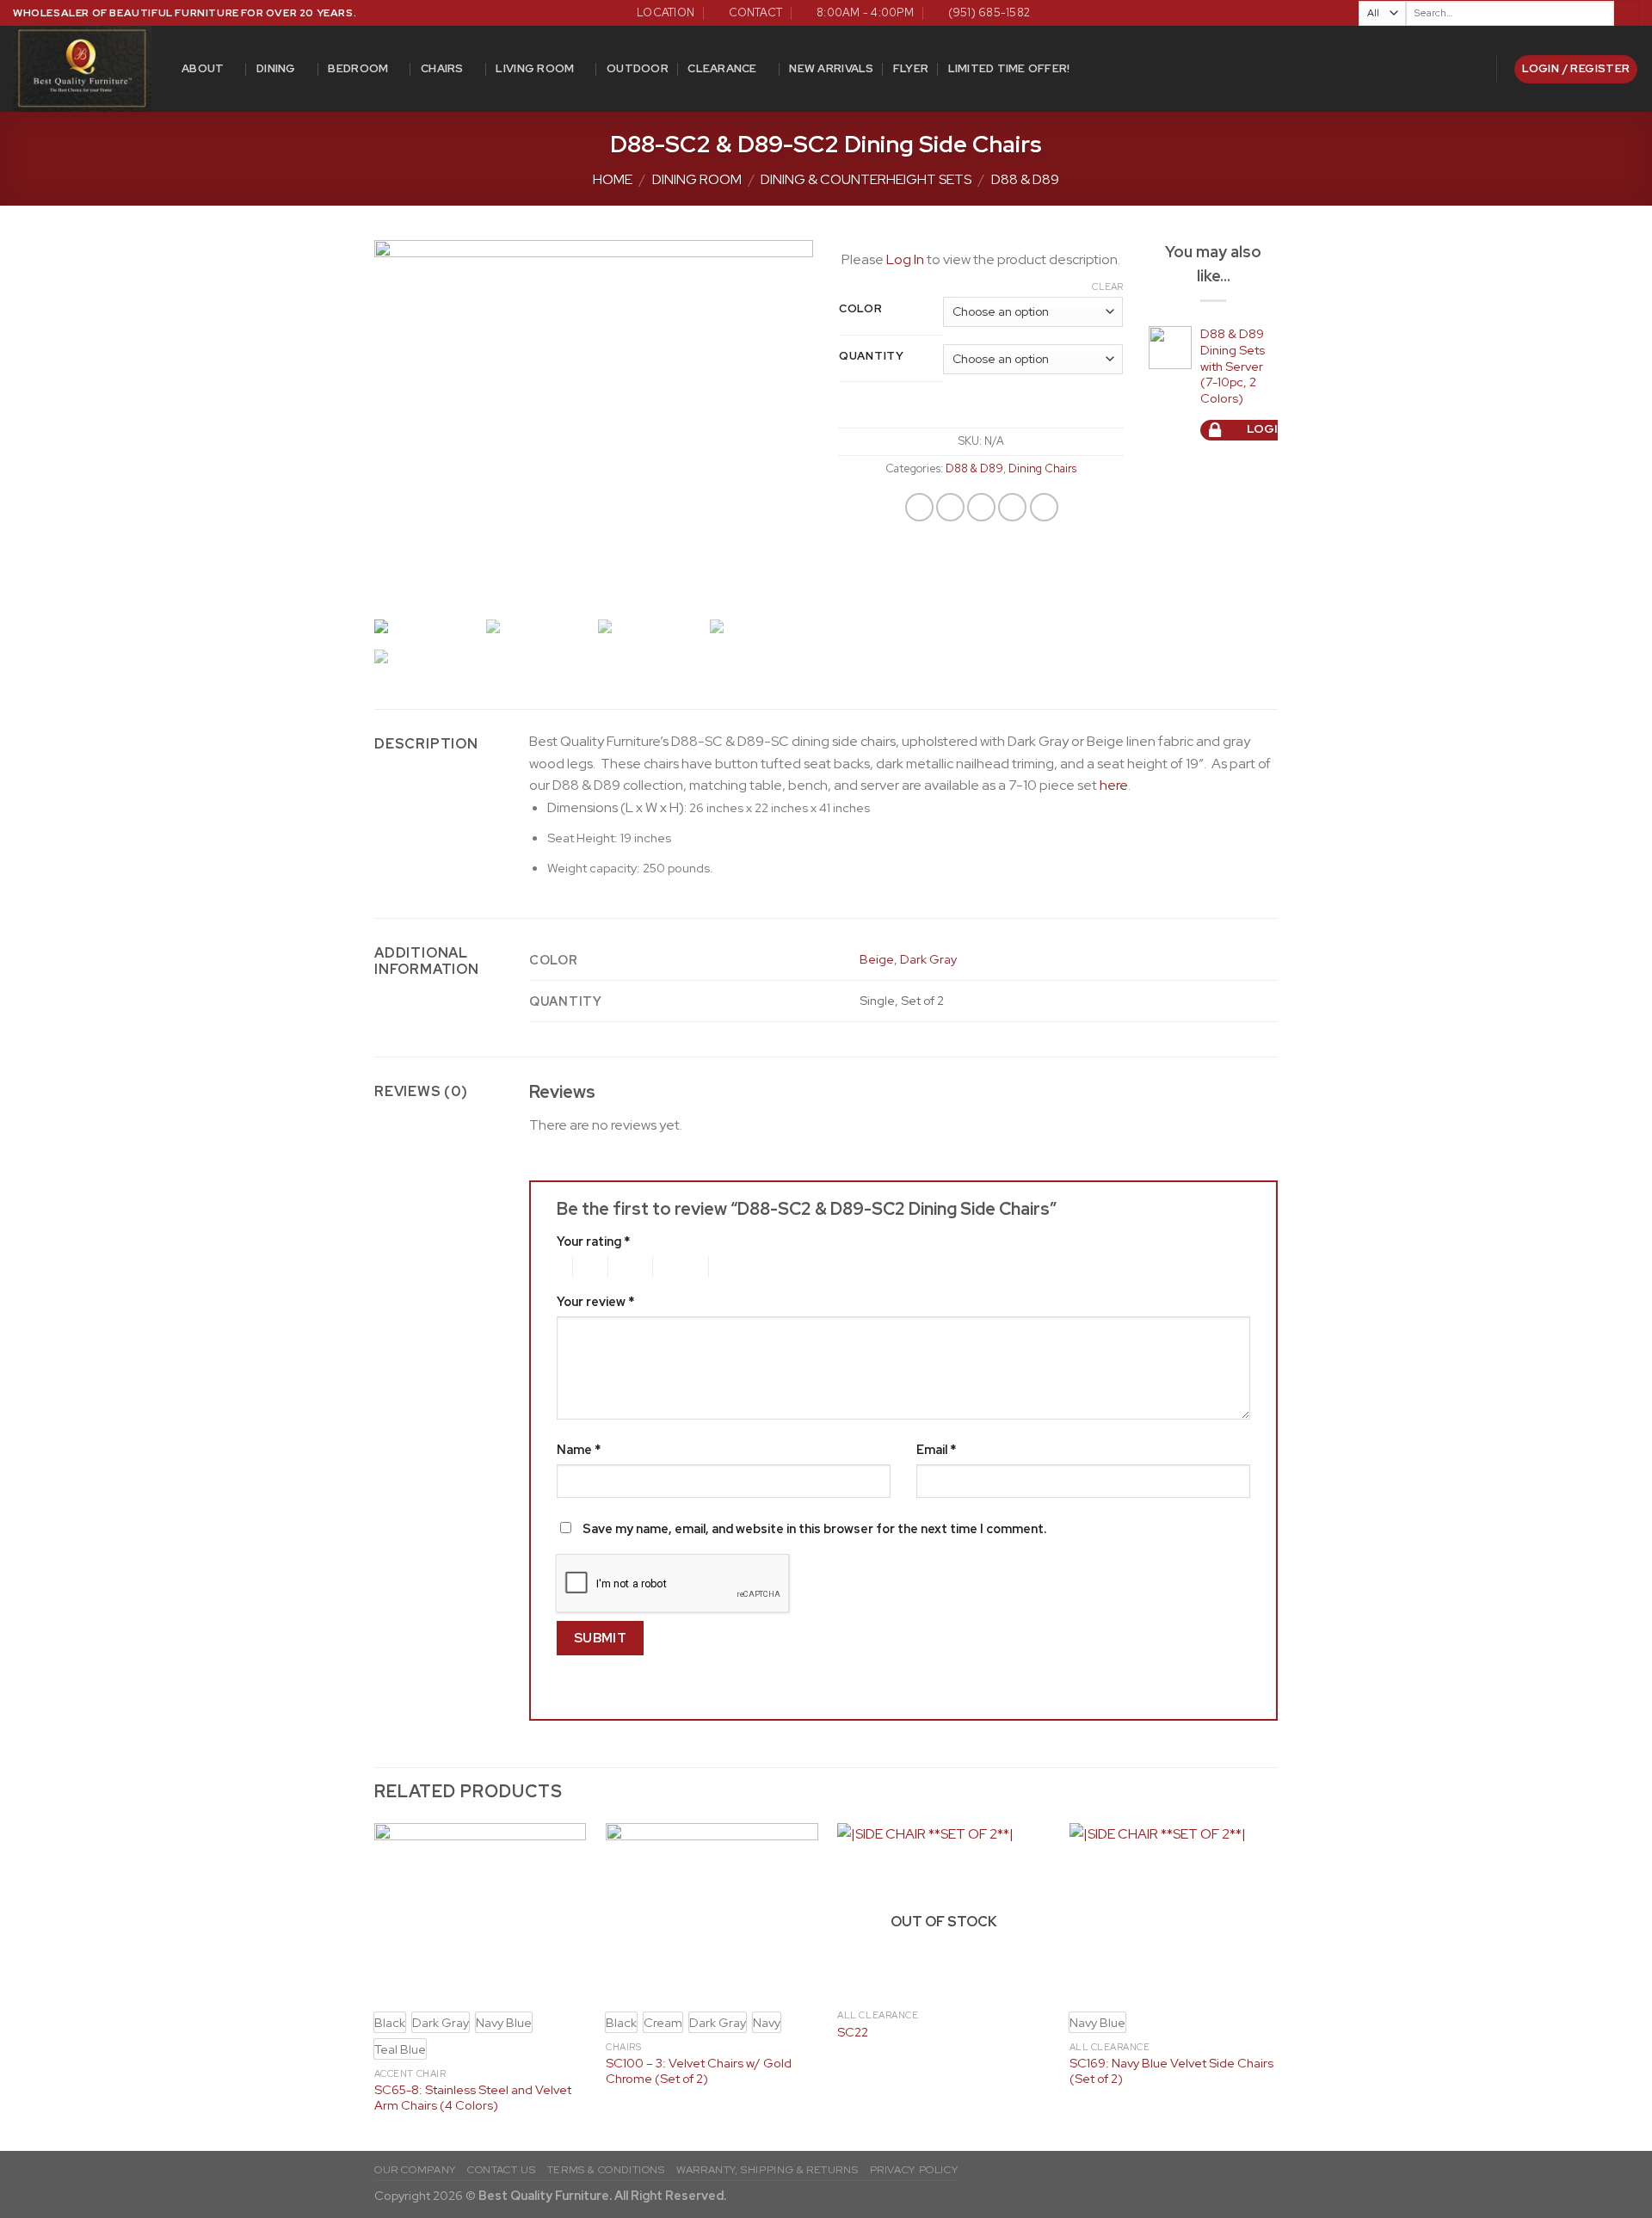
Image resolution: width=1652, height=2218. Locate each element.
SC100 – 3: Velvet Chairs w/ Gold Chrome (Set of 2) (699, 2071)
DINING (276, 68)
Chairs (442, 68)
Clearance (722, 68)
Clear (1107, 286)
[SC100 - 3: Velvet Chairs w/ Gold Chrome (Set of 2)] (712, 1912)
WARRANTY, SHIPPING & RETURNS (767, 2170)
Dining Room (697, 179)
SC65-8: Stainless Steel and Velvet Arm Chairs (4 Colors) (473, 2098)
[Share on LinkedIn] (1044, 507)
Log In (905, 259)
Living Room (535, 68)
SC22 (853, 2032)
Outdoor (638, 68)
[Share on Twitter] (950, 507)
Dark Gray (928, 959)
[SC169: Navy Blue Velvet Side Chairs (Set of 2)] (1176, 1912)
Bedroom (358, 68)
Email (936, 1449)
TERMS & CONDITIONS (606, 2170)
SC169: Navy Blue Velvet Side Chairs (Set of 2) (1171, 2071)
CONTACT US (501, 2170)
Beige (877, 959)
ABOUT (203, 68)
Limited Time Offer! (1009, 68)
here (1114, 785)
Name (579, 1449)
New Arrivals (831, 68)
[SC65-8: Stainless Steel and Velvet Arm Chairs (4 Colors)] (481, 1912)
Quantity (872, 356)
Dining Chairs (1042, 468)
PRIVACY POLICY (914, 2170)
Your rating (593, 1241)
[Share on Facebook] (919, 507)
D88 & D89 (1025, 179)
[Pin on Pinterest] (1012, 507)
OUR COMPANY (415, 2170)
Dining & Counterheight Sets (866, 179)
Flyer (911, 68)
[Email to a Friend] (981, 507)
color (861, 309)
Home (613, 179)
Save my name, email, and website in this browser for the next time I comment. (814, 1528)
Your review (595, 1301)
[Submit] (1627, 13)
